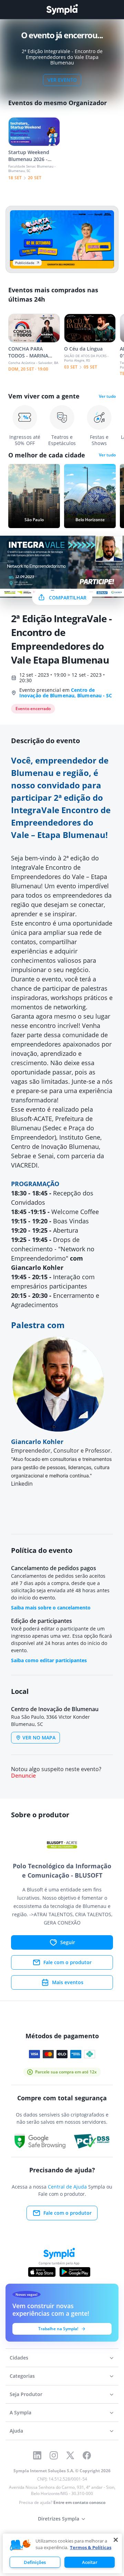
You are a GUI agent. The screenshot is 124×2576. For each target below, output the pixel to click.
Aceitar (90, 2562)
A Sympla (20, 2412)
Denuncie (23, 1776)
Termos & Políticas (91, 2547)
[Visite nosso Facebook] (87, 2455)
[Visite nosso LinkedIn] (37, 2455)
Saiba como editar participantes (49, 1660)
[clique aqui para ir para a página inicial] (62, 9)
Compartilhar (68, 598)
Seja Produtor (26, 2394)
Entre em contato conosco (79, 2502)
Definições (35, 2562)
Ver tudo (107, 396)
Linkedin (22, 1484)
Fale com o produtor (68, 1962)
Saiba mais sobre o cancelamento (51, 1608)
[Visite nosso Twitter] (70, 2455)
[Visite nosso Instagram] (54, 2455)
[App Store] (42, 2272)
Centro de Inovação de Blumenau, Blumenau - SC (66, 693)
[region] (62, 2553)
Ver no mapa (39, 1737)
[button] (20, 2545)
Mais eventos (68, 1982)
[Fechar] (116, 2540)
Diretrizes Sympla (59, 2519)
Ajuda (16, 2431)
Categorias (22, 2376)
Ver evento (62, 80)
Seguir (68, 1942)
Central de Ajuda (67, 2187)
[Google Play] (75, 2272)
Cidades (19, 2358)
